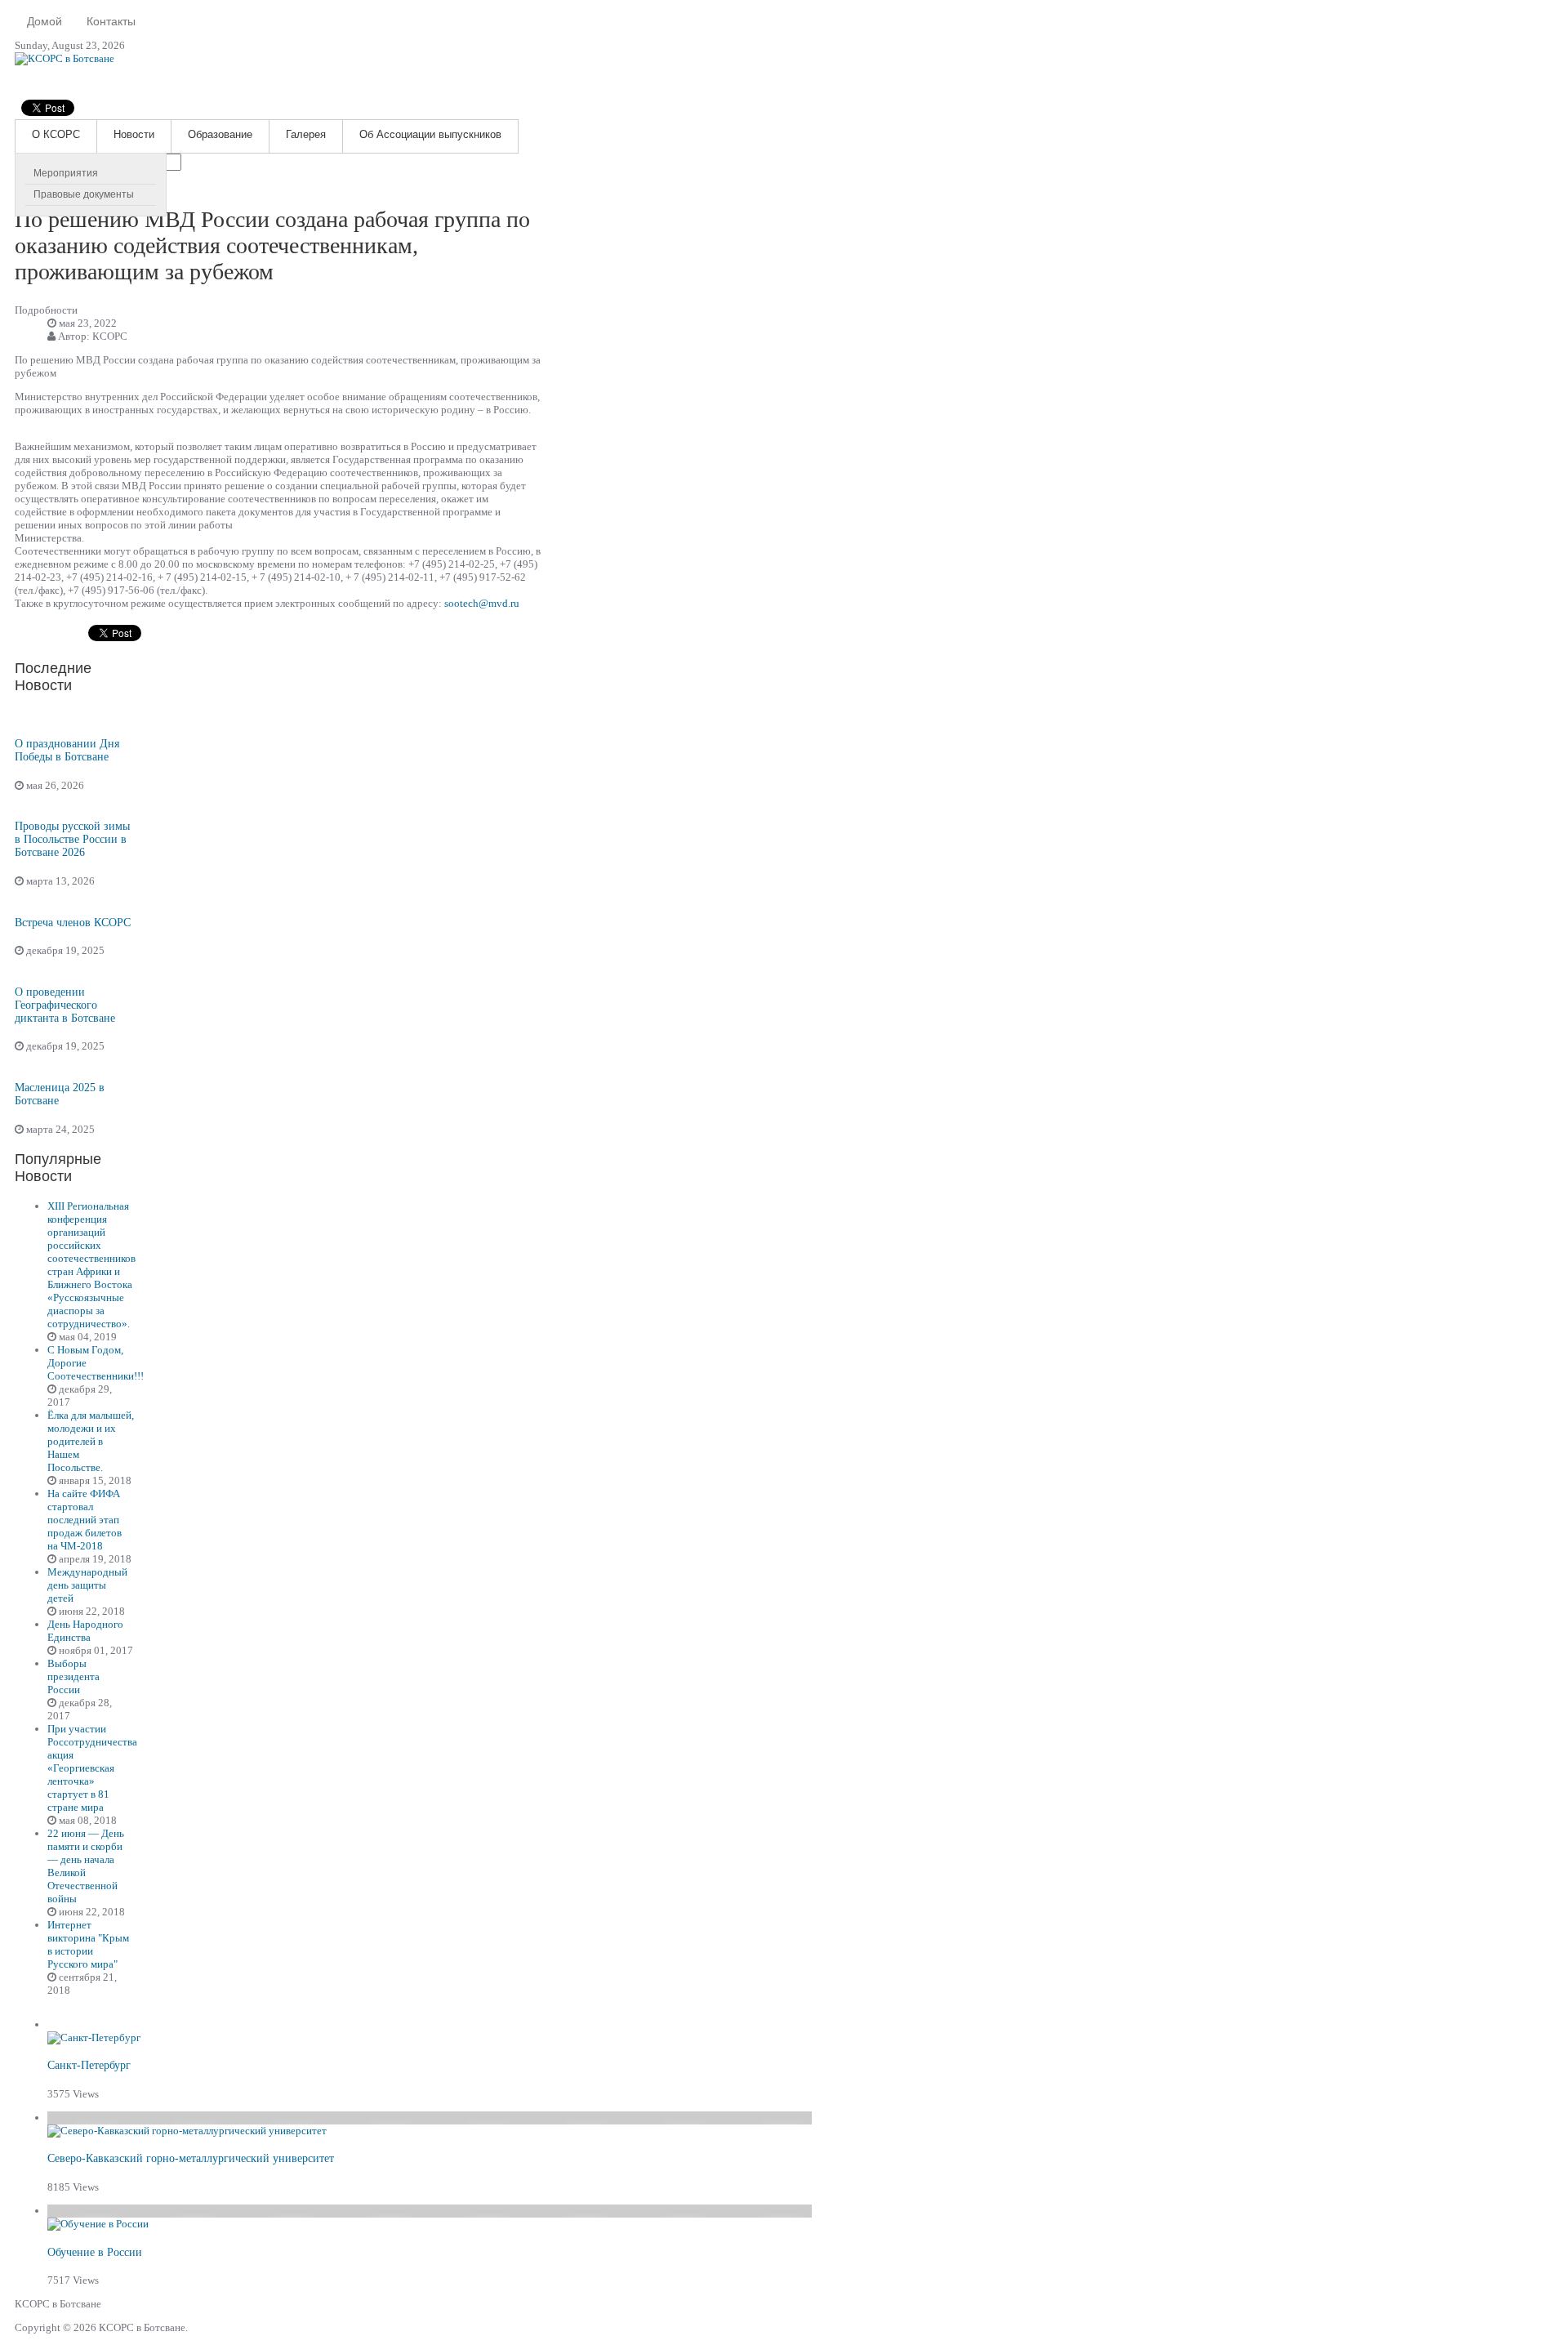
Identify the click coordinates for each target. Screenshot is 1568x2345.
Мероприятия (66, 173)
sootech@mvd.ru (482, 603)
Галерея (306, 134)
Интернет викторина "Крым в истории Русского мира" (88, 1944)
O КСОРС (56, 134)
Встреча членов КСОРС (73, 923)
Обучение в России (95, 2252)
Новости (134, 134)
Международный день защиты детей (87, 1585)
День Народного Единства (85, 1631)
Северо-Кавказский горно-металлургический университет (191, 2158)
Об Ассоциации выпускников (430, 134)
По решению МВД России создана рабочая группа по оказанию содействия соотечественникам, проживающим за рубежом (272, 245)
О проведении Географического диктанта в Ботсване (65, 1005)
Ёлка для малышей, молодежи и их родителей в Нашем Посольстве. (91, 1441)
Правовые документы (84, 194)
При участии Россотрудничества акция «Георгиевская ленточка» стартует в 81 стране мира (92, 1768)
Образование (220, 134)
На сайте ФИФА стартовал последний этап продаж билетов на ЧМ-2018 (85, 1520)
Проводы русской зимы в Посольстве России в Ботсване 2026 (72, 839)
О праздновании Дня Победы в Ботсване (67, 750)
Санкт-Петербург (89, 2065)
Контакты (111, 21)
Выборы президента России (73, 1676)
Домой (45, 21)
